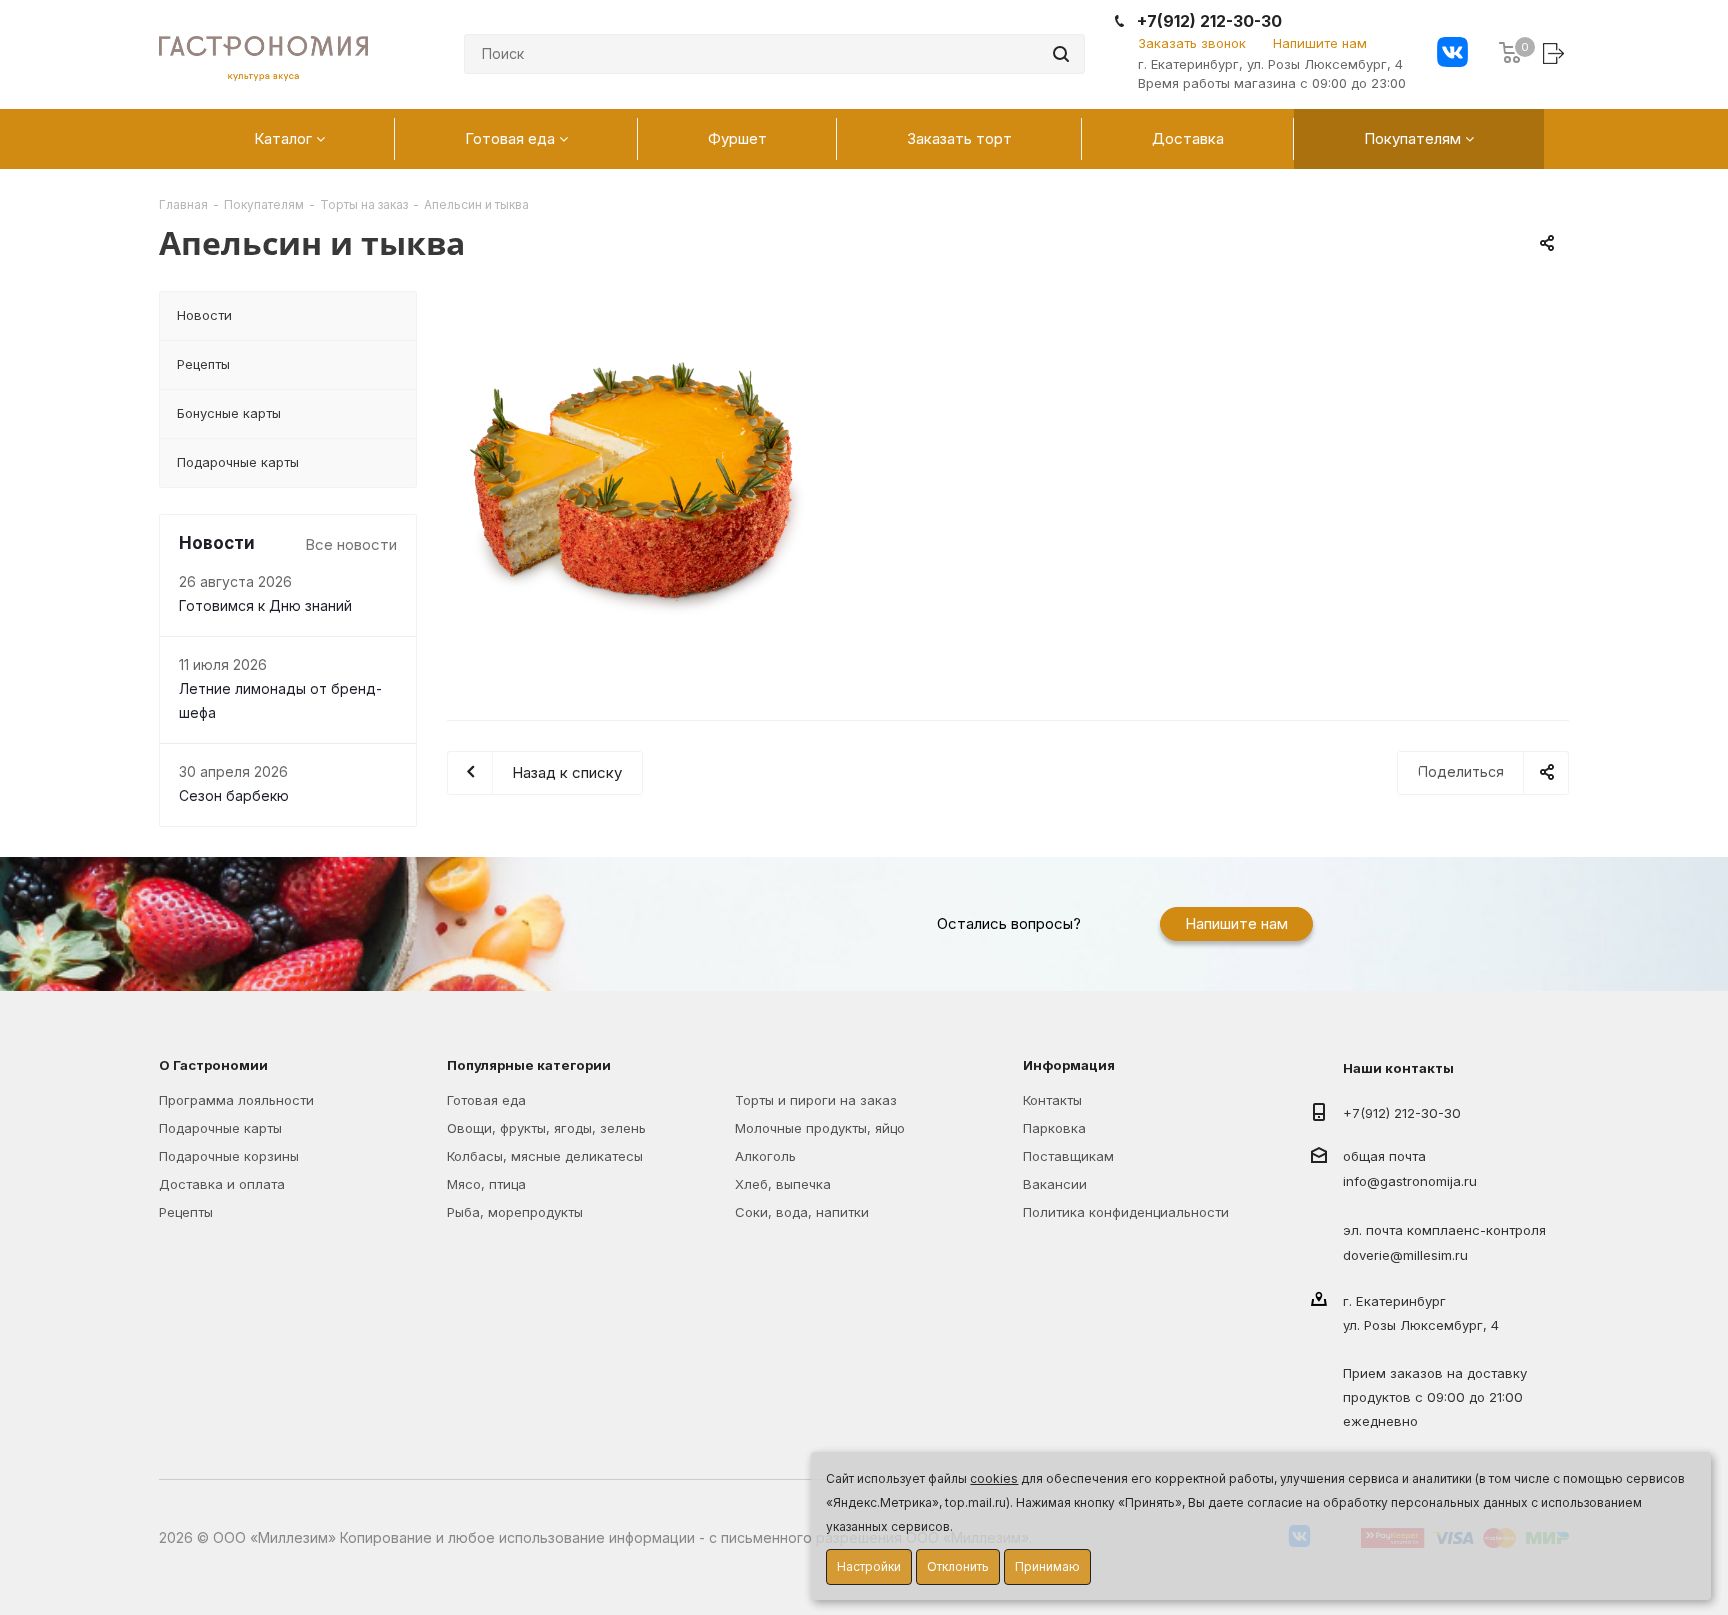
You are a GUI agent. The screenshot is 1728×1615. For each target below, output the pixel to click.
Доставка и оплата (222, 1184)
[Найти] (1061, 54)
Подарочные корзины (229, 1156)
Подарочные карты (220, 1128)
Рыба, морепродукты (515, 1212)
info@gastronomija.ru (1410, 1182)
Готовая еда (486, 1100)
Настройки (869, 1566)
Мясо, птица (486, 1184)
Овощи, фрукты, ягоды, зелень (546, 1128)
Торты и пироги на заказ (816, 1100)
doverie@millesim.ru (1405, 1255)
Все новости (351, 544)
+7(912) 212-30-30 (1209, 21)
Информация (1069, 1065)
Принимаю (1047, 1566)
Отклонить (958, 1566)
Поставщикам (1068, 1156)
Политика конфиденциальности (1126, 1212)
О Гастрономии (213, 1065)
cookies (994, 1478)
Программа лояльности (236, 1100)
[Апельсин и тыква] (634, 478)
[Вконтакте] (1452, 54)
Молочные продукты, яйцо (820, 1128)
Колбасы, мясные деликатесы (545, 1156)
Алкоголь (765, 1156)
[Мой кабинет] (1556, 52)
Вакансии (1055, 1184)
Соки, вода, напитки (802, 1212)
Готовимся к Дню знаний (265, 606)
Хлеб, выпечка (783, 1184)
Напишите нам (1320, 43)
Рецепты (186, 1212)
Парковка (1054, 1128)
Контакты (1052, 1100)
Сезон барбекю (234, 796)
